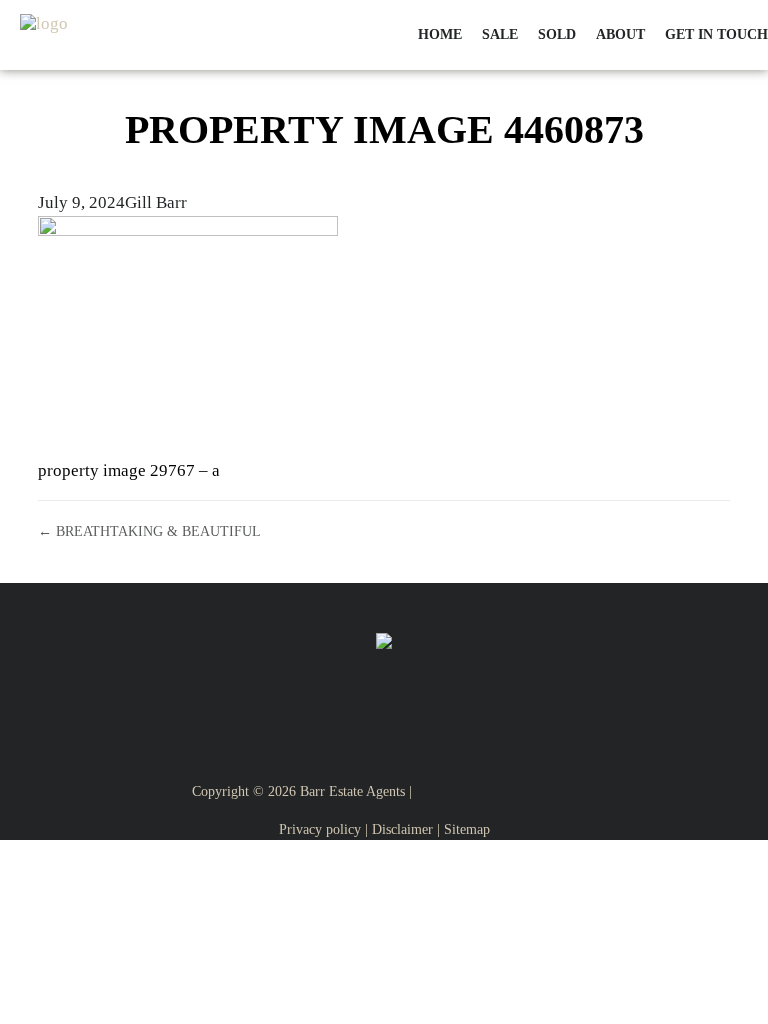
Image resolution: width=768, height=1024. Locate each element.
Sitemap (467, 829)
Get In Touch (716, 34)
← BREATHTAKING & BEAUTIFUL (149, 531)
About (620, 34)
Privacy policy (320, 829)
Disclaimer (402, 829)
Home (440, 34)
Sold (557, 34)
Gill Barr (156, 202)
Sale (500, 34)
